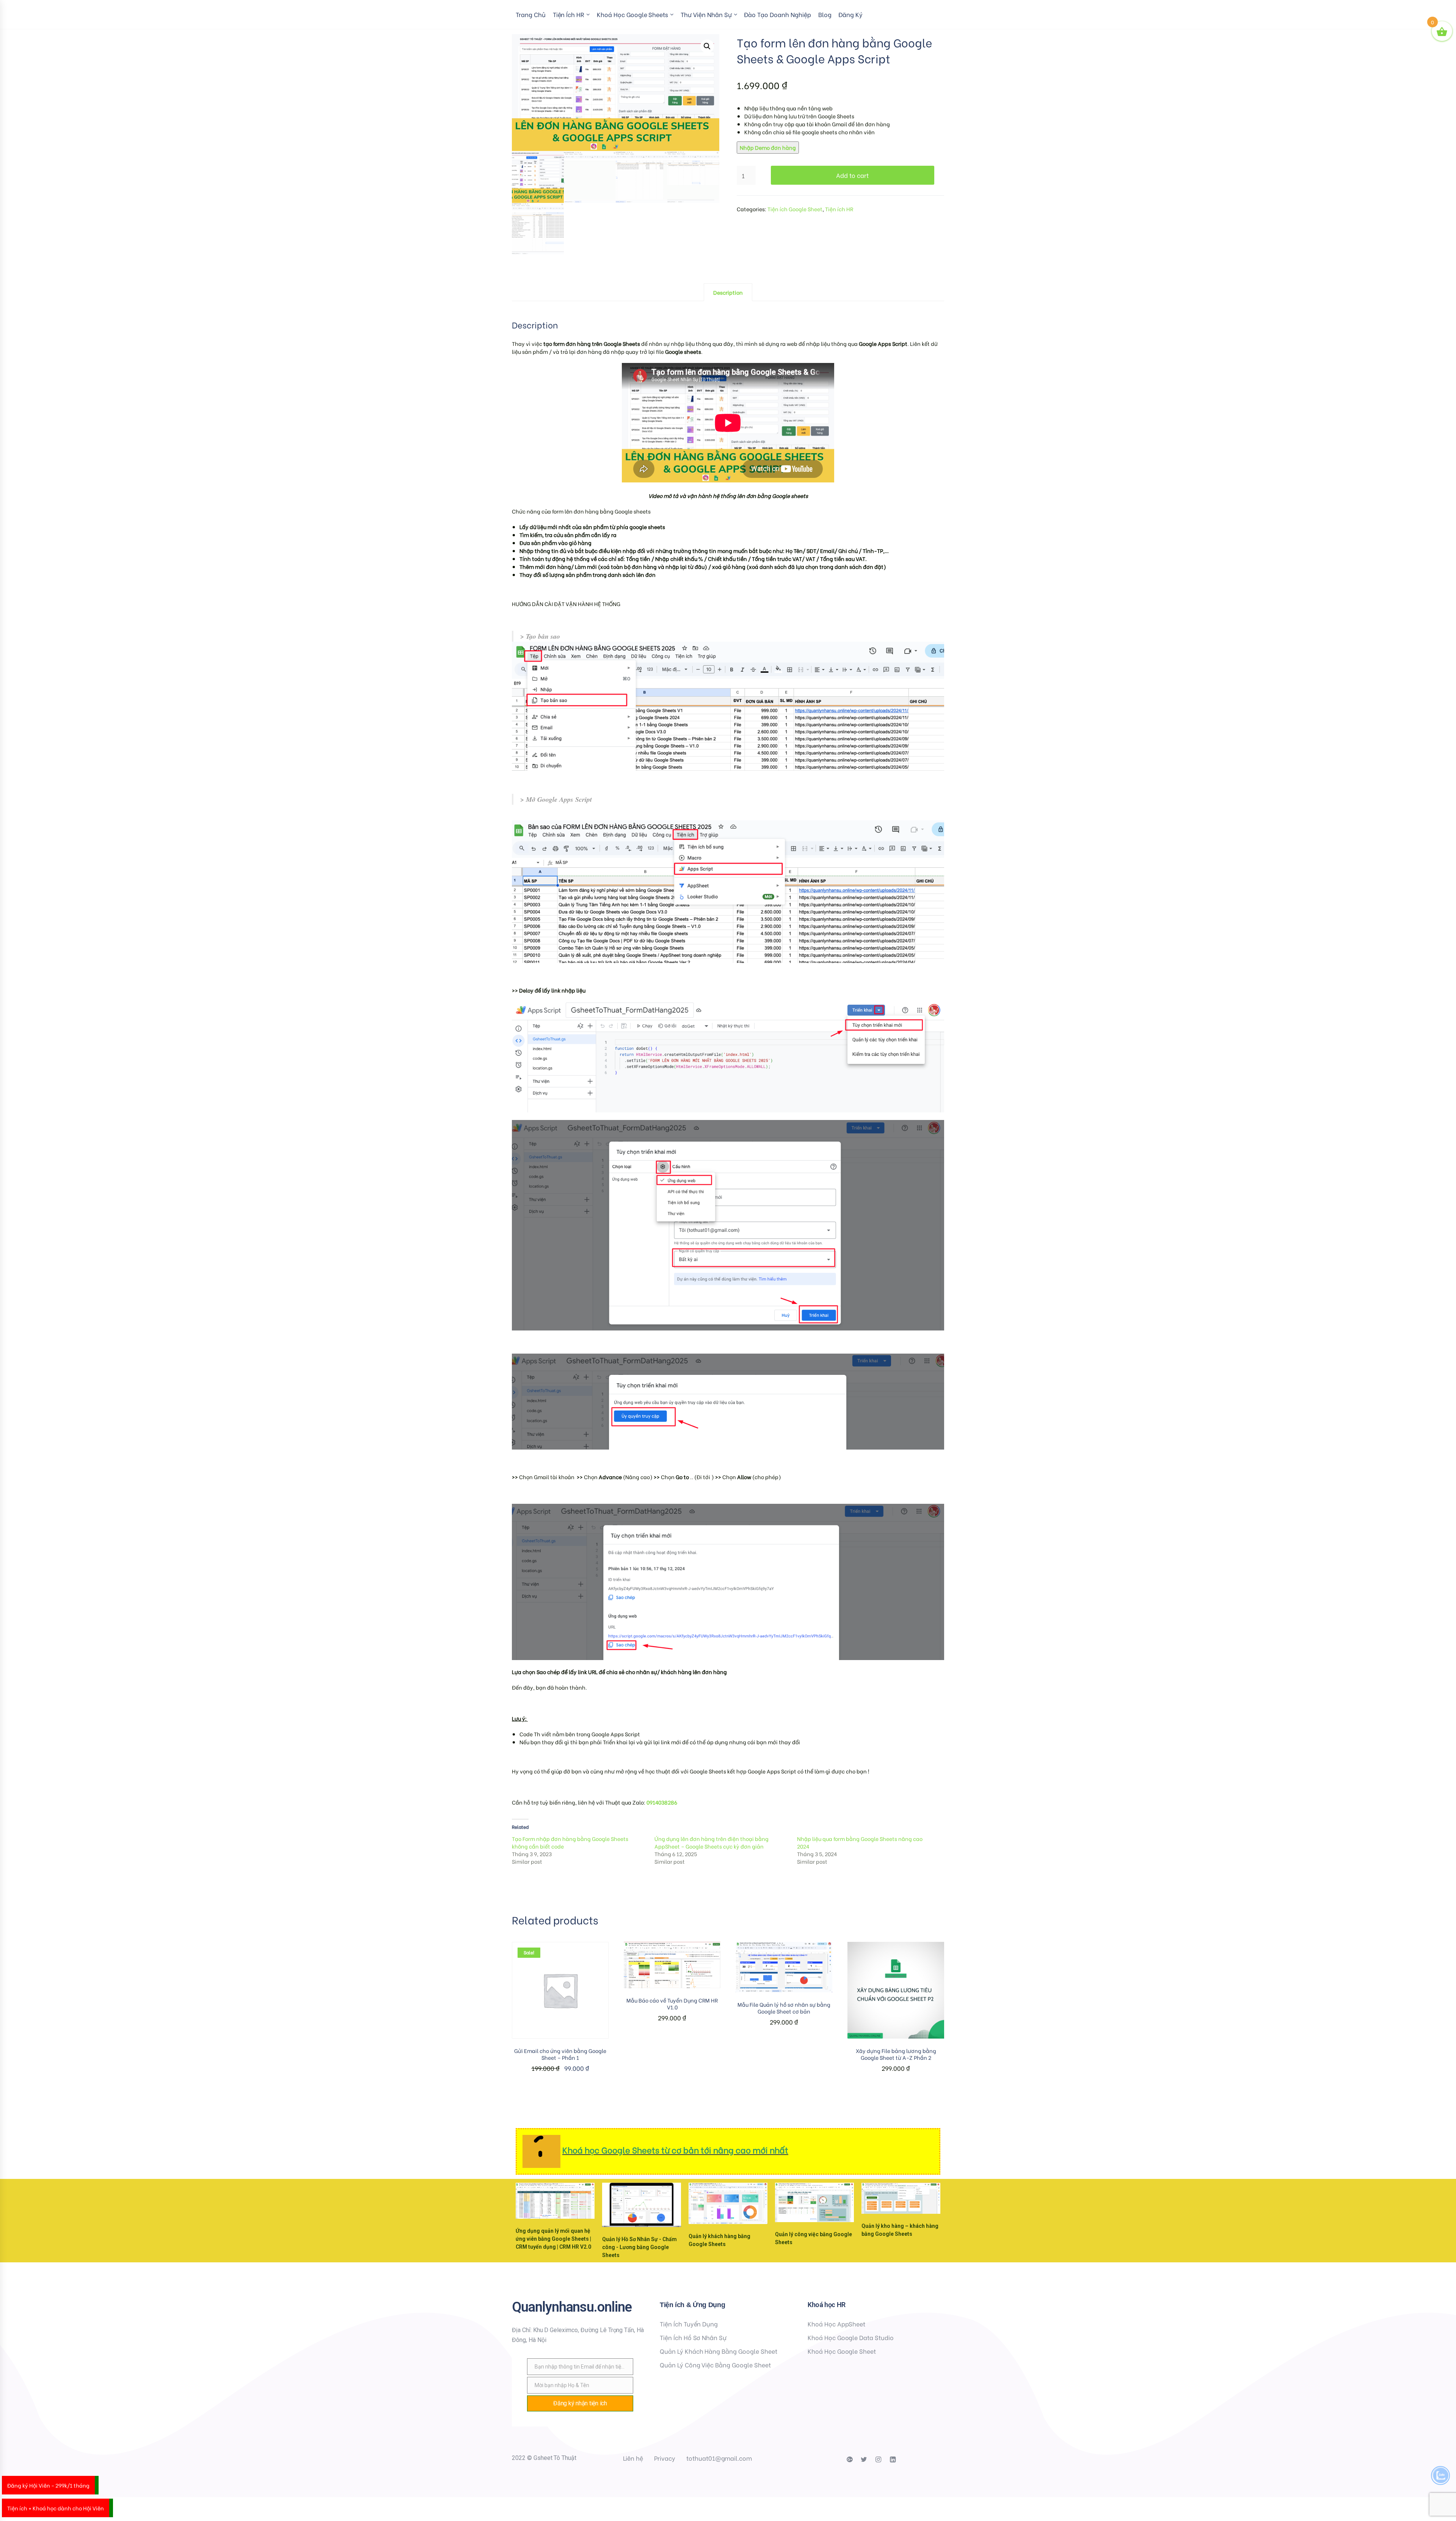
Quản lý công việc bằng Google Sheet (715, 2365)
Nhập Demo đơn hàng (768, 147)
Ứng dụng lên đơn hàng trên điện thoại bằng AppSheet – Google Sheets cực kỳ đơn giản (712, 1842)
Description (728, 292)
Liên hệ (633, 2458)
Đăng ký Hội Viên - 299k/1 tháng (48, 2485)
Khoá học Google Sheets (632, 14)
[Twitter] (864, 2460)
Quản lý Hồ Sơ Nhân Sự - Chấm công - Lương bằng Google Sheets (639, 2247)
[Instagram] (878, 2460)
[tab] (728, 292)
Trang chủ (531, 14)
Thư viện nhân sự (706, 14)
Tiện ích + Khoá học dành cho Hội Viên (56, 2508)
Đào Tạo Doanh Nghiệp (777, 14)
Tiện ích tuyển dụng (689, 2324)
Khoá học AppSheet (836, 2324)
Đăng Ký (850, 14)
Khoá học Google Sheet (842, 2351)
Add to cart (852, 175)
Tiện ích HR (569, 14)
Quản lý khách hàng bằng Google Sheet (719, 2351)
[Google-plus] (849, 2460)
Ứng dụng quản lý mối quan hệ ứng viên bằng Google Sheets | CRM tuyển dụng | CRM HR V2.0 (553, 2239)
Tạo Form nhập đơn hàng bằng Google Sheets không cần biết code (570, 1842)
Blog (825, 14)
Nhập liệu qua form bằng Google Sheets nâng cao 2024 (860, 1842)
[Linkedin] (893, 2460)
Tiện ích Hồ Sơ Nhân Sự (693, 2337)
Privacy (665, 2458)
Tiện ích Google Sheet (795, 209)
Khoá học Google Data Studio (851, 2337)
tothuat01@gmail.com (719, 2458)
